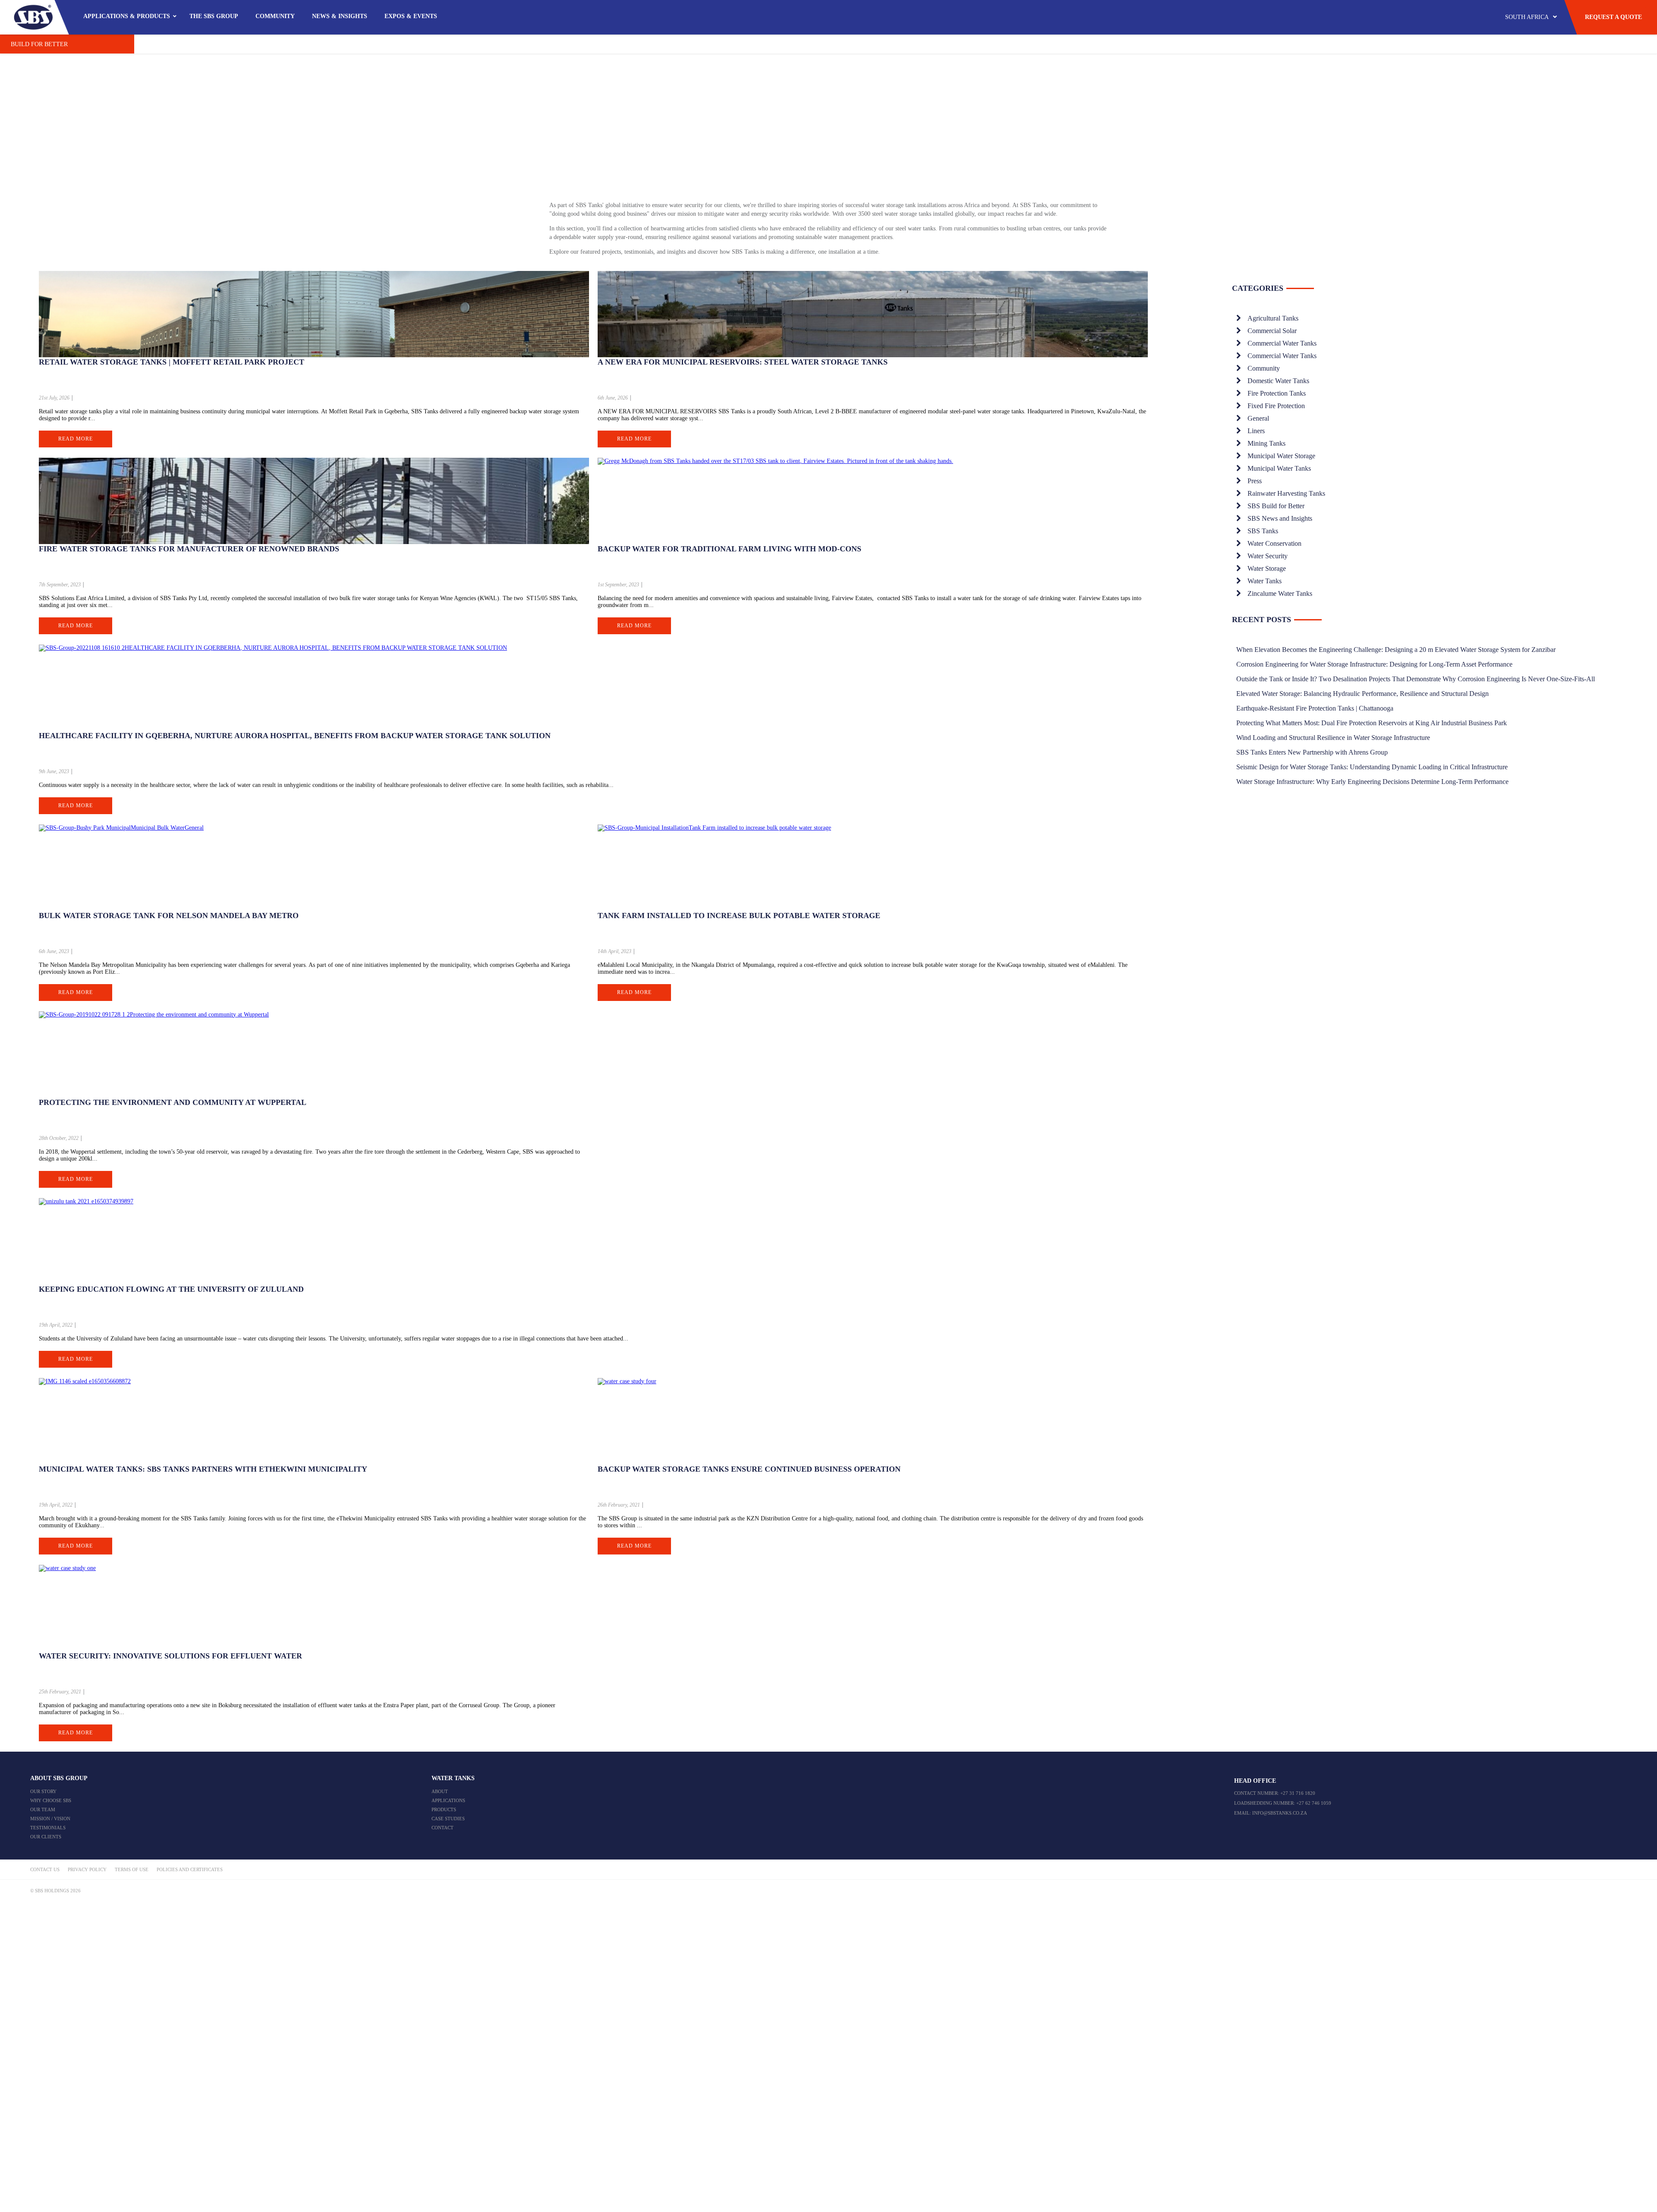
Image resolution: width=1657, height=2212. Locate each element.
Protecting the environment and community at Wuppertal (173, 1102)
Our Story (43, 1791)
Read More (76, 439)
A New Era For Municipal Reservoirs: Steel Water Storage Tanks (743, 362)
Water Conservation (1274, 543)
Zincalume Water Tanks (1280, 593)
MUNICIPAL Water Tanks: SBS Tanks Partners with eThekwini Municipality (203, 1469)
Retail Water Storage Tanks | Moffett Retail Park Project (172, 362)
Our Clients (46, 1837)
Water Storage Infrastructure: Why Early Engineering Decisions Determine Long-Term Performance (1372, 782)
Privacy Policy (87, 1869)
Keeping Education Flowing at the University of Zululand (171, 1289)
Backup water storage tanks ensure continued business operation (749, 1469)
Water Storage (1267, 568)
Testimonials (48, 1828)
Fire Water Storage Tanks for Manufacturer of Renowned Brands (189, 549)
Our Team (43, 1809)
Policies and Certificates (190, 1869)
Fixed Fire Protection (1276, 406)
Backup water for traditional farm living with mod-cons (729, 549)
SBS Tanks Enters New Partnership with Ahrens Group (1312, 752)
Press (1255, 481)
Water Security (1268, 556)
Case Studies (448, 1819)
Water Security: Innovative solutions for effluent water (170, 1656)
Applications (448, 1800)
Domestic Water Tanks (1278, 381)
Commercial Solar (1272, 331)
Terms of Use (132, 1869)
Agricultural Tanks (1273, 318)
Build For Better (39, 44)
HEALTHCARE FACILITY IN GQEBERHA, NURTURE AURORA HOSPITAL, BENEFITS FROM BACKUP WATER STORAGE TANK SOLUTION (295, 736)
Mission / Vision (50, 1819)
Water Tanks (1265, 581)
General (1258, 418)
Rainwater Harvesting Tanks (1286, 493)
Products (444, 1809)
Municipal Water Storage (1281, 456)
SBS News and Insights (1280, 518)
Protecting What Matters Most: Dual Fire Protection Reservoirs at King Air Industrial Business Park (1372, 723)
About (440, 1791)
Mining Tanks (1266, 443)
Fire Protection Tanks (1277, 393)
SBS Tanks (1263, 531)
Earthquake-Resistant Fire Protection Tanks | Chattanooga (1315, 708)
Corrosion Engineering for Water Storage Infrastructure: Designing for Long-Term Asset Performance (1374, 664)
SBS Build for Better (1276, 506)
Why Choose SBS (51, 1800)
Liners (1256, 431)
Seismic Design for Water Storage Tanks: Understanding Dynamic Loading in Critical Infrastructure (1372, 767)
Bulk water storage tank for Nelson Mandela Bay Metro (169, 916)
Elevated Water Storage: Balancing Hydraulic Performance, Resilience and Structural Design (1362, 694)
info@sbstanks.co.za (1280, 1813)
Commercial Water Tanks (1282, 343)
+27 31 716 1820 (1298, 1793)
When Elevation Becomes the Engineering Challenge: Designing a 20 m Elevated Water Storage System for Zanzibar (1396, 650)
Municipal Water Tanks (1279, 468)
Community (1264, 368)
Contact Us (45, 1869)
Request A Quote (1613, 17)
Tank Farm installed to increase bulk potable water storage (739, 916)
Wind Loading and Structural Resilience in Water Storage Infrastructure (1333, 738)
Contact (443, 1828)
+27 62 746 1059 (1314, 1803)
